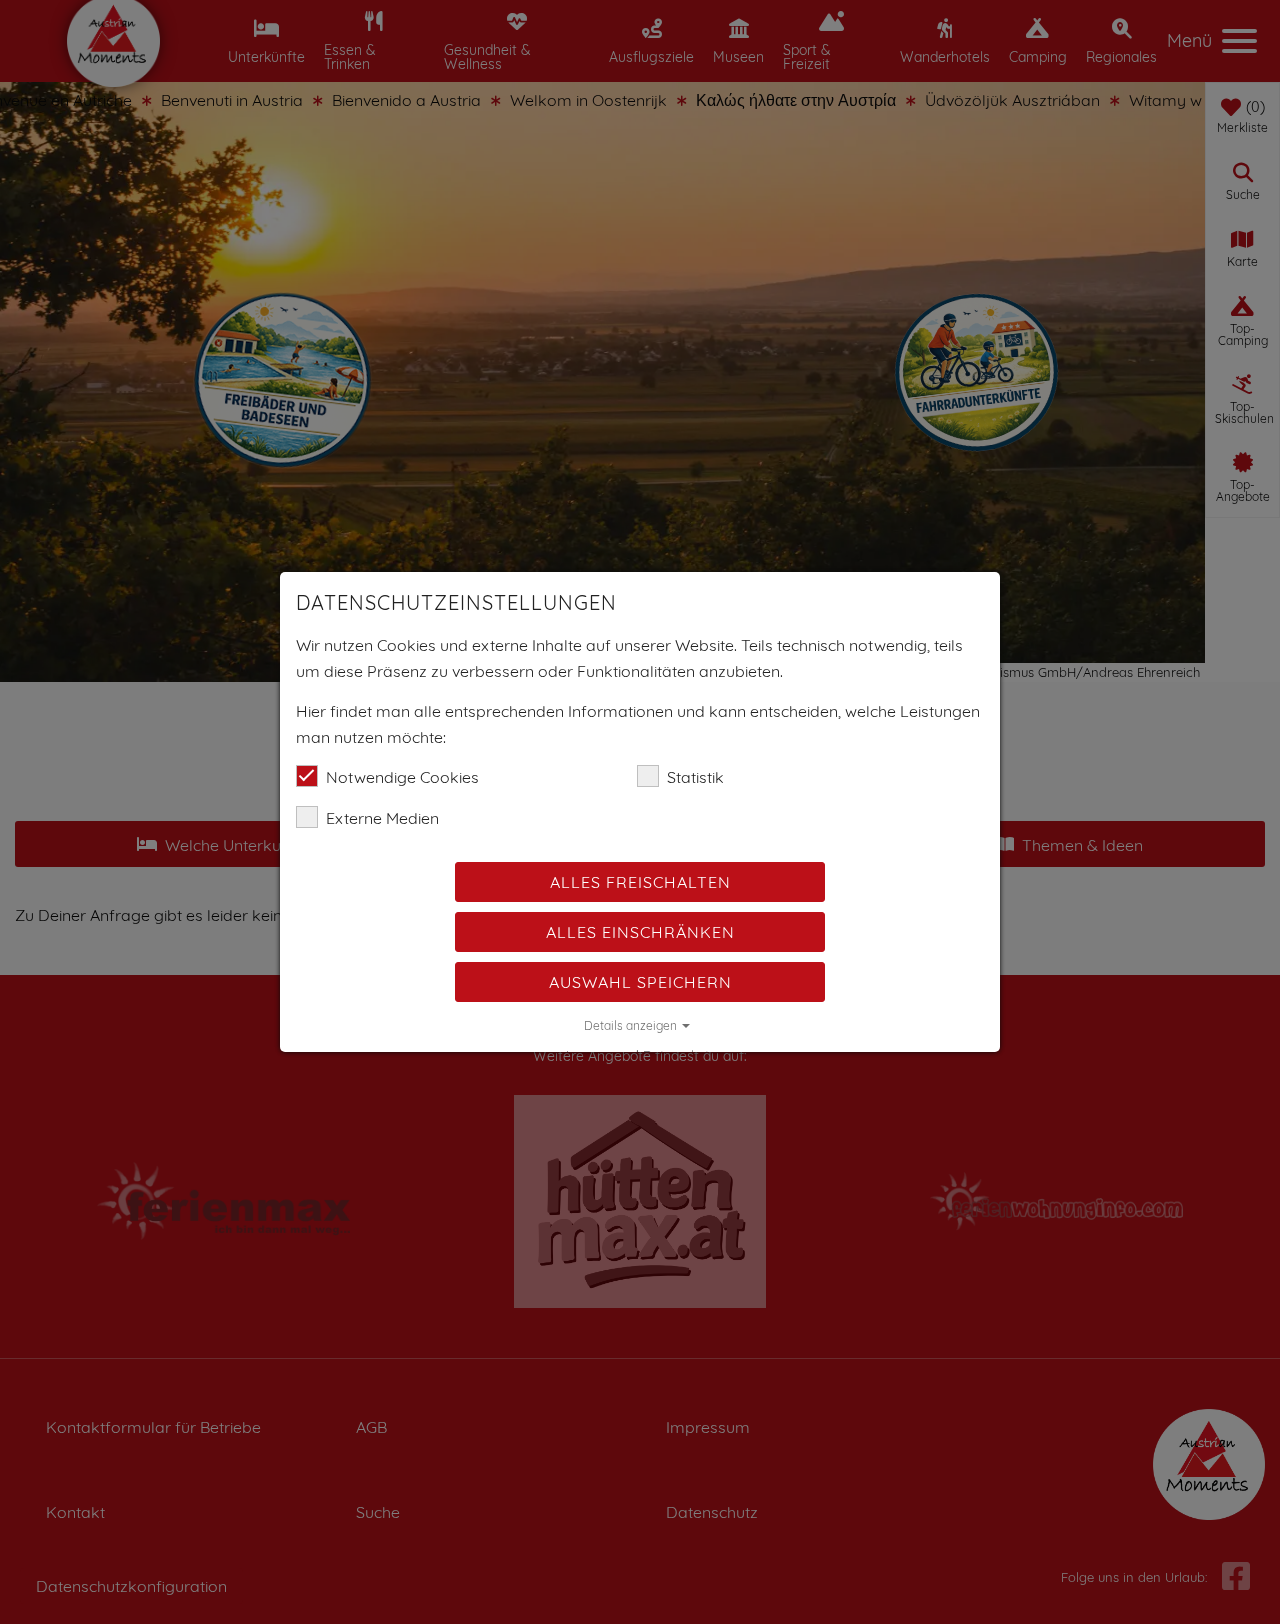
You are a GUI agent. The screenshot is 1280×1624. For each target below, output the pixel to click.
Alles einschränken (640, 932)
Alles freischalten (640, 882)
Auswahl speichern (640, 982)
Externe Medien (382, 818)
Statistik (695, 777)
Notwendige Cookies (402, 777)
